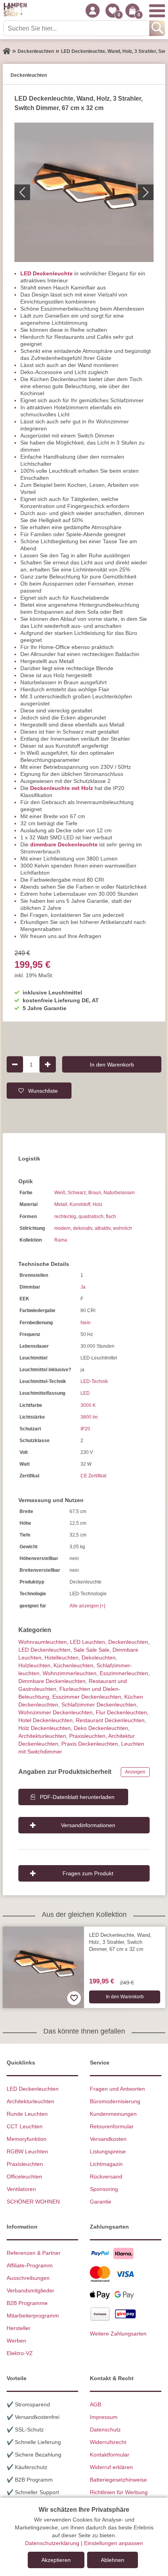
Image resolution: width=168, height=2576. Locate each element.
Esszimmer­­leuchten (124, 1673)
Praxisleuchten (87, 1736)
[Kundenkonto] (93, 11)
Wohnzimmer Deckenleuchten (55, 1712)
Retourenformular (112, 2126)
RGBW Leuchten (27, 2151)
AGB (96, 2404)
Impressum (104, 2417)
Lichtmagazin (106, 2164)
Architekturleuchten (30, 2101)
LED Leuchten (88, 1642)
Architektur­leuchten (42, 1736)
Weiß (60, 1193)
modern (63, 1228)
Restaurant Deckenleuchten (110, 1720)
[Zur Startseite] (7, 51)
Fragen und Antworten (117, 2089)
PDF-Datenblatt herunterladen (77, 1797)
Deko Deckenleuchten (101, 1728)
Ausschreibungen (28, 2278)
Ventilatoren (21, 2189)
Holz (97, 1204)
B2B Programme (27, 2303)
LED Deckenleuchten (44, 1650)
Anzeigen (135, 1772)
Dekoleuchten (99, 1658)
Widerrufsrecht (108, 2442)
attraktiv (103, 1228)
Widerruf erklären (111, 2467)
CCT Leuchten (25, 2126)
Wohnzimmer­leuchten (70, 1673)
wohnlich (122, 1228)
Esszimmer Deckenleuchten (87, 1697)
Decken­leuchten (128, 1642)
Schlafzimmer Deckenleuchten (99, 1705)
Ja (83, 1287)
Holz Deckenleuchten (45, 1728)
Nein (86, 1323)
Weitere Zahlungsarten (118, 2334)
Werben (16, 2341)
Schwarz (77, 1193)
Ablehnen (113, 2560)
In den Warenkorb (112, 1064)
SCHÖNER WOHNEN (33, 2202)
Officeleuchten (24, 2176)
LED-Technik (94, 1381)
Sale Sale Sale (91, 1650)
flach (111, 1217)
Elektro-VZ (20, 2353)
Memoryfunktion (27, 2139)
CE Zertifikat (93, 1476)
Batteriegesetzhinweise (118, 2480)
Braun (95, 1193)
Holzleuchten (34, 1665)
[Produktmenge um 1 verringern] (15, 1064)
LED (85, 1393)
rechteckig (65, 1217)
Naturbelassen (119, 1193)
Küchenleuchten (73, 1665)
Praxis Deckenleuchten (90, 1744)
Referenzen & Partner (34, 2253)
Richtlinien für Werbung (119, 2492)
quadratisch (91, 1217)
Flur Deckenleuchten (121, 1712)
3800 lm (89, 1417)
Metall (61, 1204)
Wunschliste (43, 1090)
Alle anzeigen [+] (87, 1606)
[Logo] (15, 11)
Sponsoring (104, 2189)
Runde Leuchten (27, 2114)
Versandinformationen (88, 1825)
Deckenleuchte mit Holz (62, 788)
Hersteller (19, 2328)
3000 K (88, 1405)
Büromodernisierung (115, 2101)
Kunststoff (80, 1204)
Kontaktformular (110, 2455)
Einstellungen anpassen (113, 2543)
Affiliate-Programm (30, 2265)
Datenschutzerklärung (52, 2543)
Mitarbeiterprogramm (33, 2316)
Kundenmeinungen (113, 2114)
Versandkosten (108, 2139)
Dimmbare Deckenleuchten (52, 1681)
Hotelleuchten (62, 1658)
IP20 (85, 1429)
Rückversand (106, 2176)
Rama (61, 1240)
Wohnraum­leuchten (43, 1642)
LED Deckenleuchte (46, 273)
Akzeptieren (56, 2560)
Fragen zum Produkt (88, 1873)
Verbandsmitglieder (30, 2290)
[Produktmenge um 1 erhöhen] (48, 1064)
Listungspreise (108, 2151)
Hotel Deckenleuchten (46, 1720)
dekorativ (83, 1228)
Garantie (101, 2202)
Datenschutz (105, 2430)
